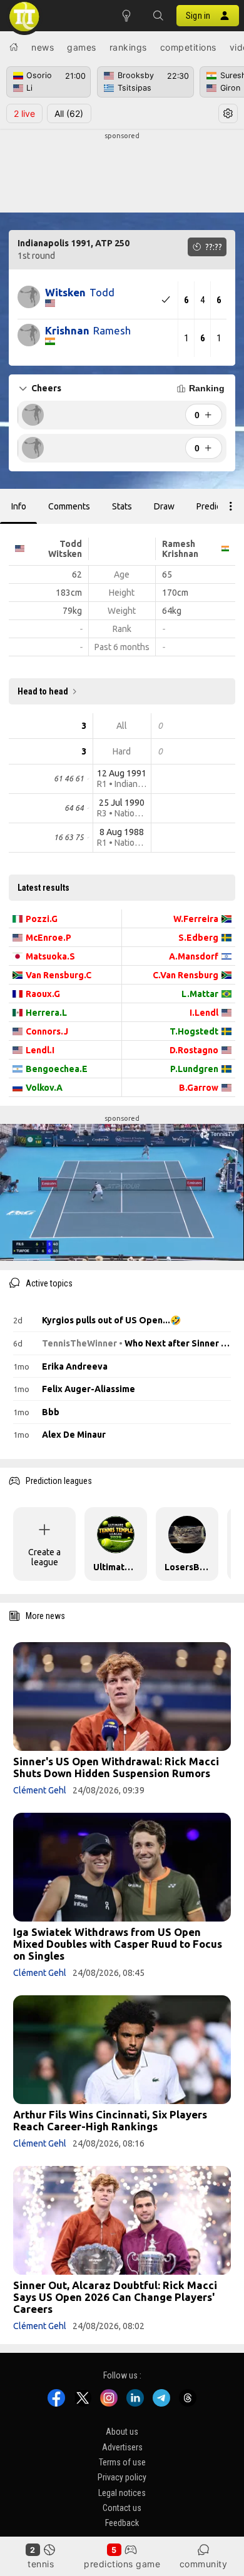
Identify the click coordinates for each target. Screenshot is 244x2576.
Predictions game (122, 2564)
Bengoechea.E (57, 1069)
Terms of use (122, 2462)
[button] (158, 16)
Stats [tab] (122, 506)
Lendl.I (40, 1050)
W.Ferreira (196, 919)
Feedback (122, 2523)
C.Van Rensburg (186, 975)
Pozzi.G (42, 919)
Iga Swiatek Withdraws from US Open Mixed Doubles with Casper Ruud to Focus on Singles (118, 1944)
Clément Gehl (40, 1790)
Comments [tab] (69, 506)
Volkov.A (44, 1088)
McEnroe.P (48, 938)
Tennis (41, 2564)
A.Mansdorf (194, 956)
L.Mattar (200, 994)
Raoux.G (43, 994)
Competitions (188, 47)
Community (204, 2564)
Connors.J (47, 1031)
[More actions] (231, 506)
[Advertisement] (122, 173)
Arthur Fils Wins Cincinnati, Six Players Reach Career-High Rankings (110, 2120)
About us (122, 2432)
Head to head (43, 691)
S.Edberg (198, 938)
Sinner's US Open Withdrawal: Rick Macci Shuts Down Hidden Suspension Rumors (116, 1767)
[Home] (14, 47)
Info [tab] (19, 506)
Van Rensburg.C (58, 975)
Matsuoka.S (50, 956)
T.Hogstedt (194, 1031)
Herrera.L (46, 1013)
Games (82, 47)
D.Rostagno (194, 1050)
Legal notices (122, 2493)
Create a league (44, 1557)
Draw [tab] (164, 506)
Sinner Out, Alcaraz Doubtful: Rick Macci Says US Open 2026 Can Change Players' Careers (115, 2297)
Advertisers (122, 2447)
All (69, 113)
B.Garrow (199, 1088)
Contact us (122, 2508)
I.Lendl (204, 1013)
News (43, 47)
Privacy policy (122, 2477)
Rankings (128, 47)
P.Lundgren (194, 1069)
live (24, 113)
